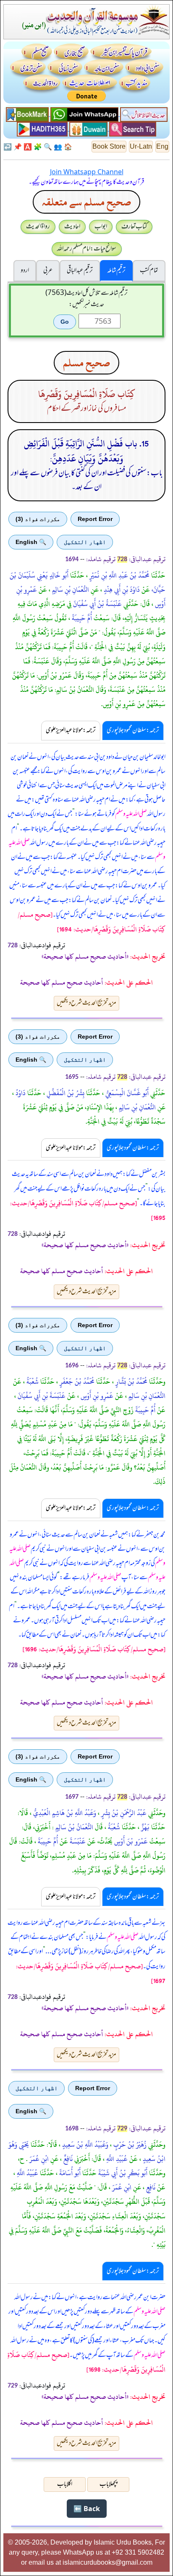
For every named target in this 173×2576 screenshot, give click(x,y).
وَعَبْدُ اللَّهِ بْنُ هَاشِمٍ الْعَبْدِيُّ (64, 1813)
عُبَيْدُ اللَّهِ (27, 2173)
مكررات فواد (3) (38, 519)
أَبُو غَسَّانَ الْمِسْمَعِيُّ (126, 1093)
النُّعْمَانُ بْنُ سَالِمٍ (73, 1827)
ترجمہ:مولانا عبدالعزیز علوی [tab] (71, 730)
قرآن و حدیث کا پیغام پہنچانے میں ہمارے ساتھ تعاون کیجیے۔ (86, 182)
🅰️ (28, 147)
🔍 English (31, 542)
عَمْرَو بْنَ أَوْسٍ (130, 1841)
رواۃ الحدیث (38, 227)
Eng (162, 146)
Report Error (95, 519)
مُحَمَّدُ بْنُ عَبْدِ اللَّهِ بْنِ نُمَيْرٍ (119, 575)
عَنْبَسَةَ (77, 1841)
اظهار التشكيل (85, 542)
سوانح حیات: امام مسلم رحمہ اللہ (87, 249)
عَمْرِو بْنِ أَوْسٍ (96, 1396)
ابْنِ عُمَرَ (38, 2159)
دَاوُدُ (20, 1093)
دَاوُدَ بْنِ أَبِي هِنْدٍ (121, 590)
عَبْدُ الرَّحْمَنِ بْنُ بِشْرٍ (123, 1813)
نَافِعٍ (150, 2187)
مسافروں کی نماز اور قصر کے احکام (87, 409)
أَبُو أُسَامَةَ (69, 2173)
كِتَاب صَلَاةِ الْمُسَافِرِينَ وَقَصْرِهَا (87, 394)
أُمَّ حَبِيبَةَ (82, 618)
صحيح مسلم (86, 363)
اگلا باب (65, 2484)
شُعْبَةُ (32, 1382)
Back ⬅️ (87, 2509)
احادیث (72, 227)
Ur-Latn (141, 146)
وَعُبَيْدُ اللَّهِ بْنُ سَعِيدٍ (84, 2145)
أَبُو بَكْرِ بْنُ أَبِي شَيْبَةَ (122, 2173)
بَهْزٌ (144, 1827)
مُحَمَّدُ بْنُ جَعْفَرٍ (76, 1382)
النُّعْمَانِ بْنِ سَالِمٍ (70, 590)
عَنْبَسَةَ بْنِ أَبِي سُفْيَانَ (41, 1396)
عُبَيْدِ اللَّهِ (116, 2159)
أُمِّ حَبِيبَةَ (144, 1410)
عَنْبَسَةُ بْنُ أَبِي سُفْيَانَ (97, 604)
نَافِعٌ (67, 2159)
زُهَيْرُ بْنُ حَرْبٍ (129, 2145)
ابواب (101, 227)
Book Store (109, 146)
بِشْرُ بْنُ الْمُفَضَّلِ (65, 1093)
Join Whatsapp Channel (87, 172)
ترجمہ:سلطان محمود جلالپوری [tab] (133, 730)
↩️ (8, 147)
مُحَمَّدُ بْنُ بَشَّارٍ (131, 1382)
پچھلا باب (108, 2484)
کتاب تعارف (134, 227)
